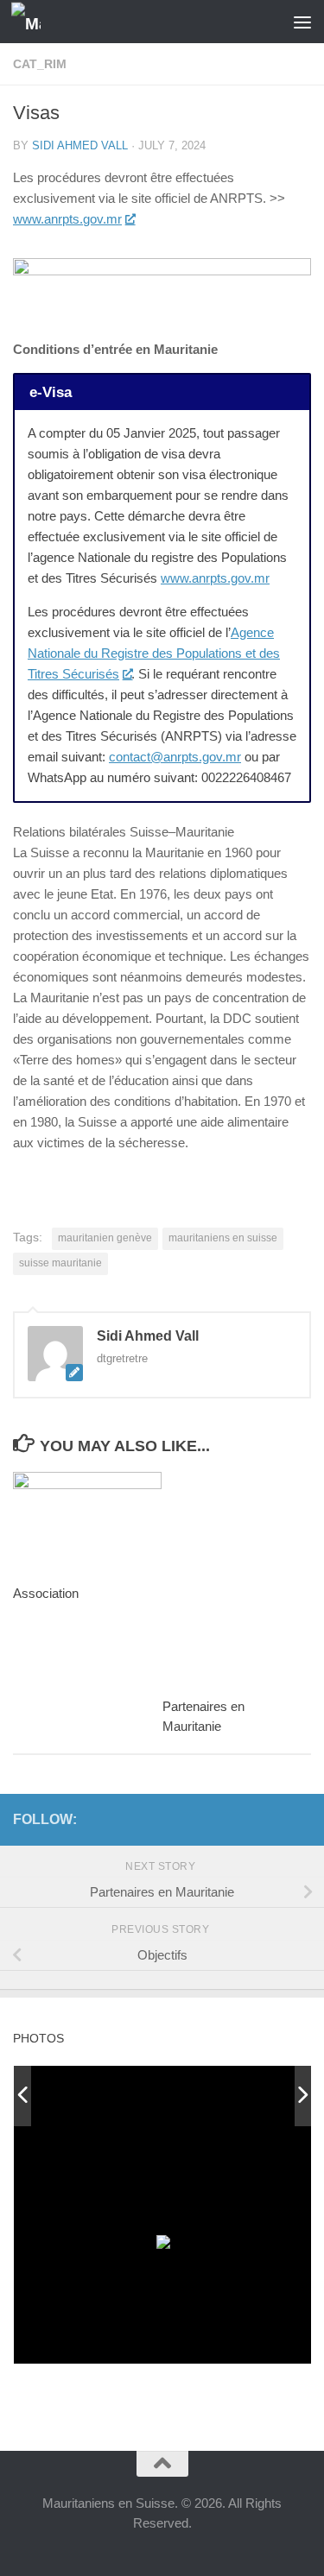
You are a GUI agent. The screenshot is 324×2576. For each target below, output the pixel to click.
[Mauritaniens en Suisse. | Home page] (31, 22)
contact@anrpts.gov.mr (175, 757)
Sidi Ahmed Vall (80, 145)
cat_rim (40, 64)
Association (46, 1593)
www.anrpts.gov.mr (67, 219)
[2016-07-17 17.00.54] (233, 2096)
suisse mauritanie (60, 1263)
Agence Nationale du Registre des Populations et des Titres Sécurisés (154, 653)
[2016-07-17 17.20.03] (111, 2097)
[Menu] (302, 22)
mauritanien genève (105, 1238)
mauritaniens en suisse (223, 1238)
